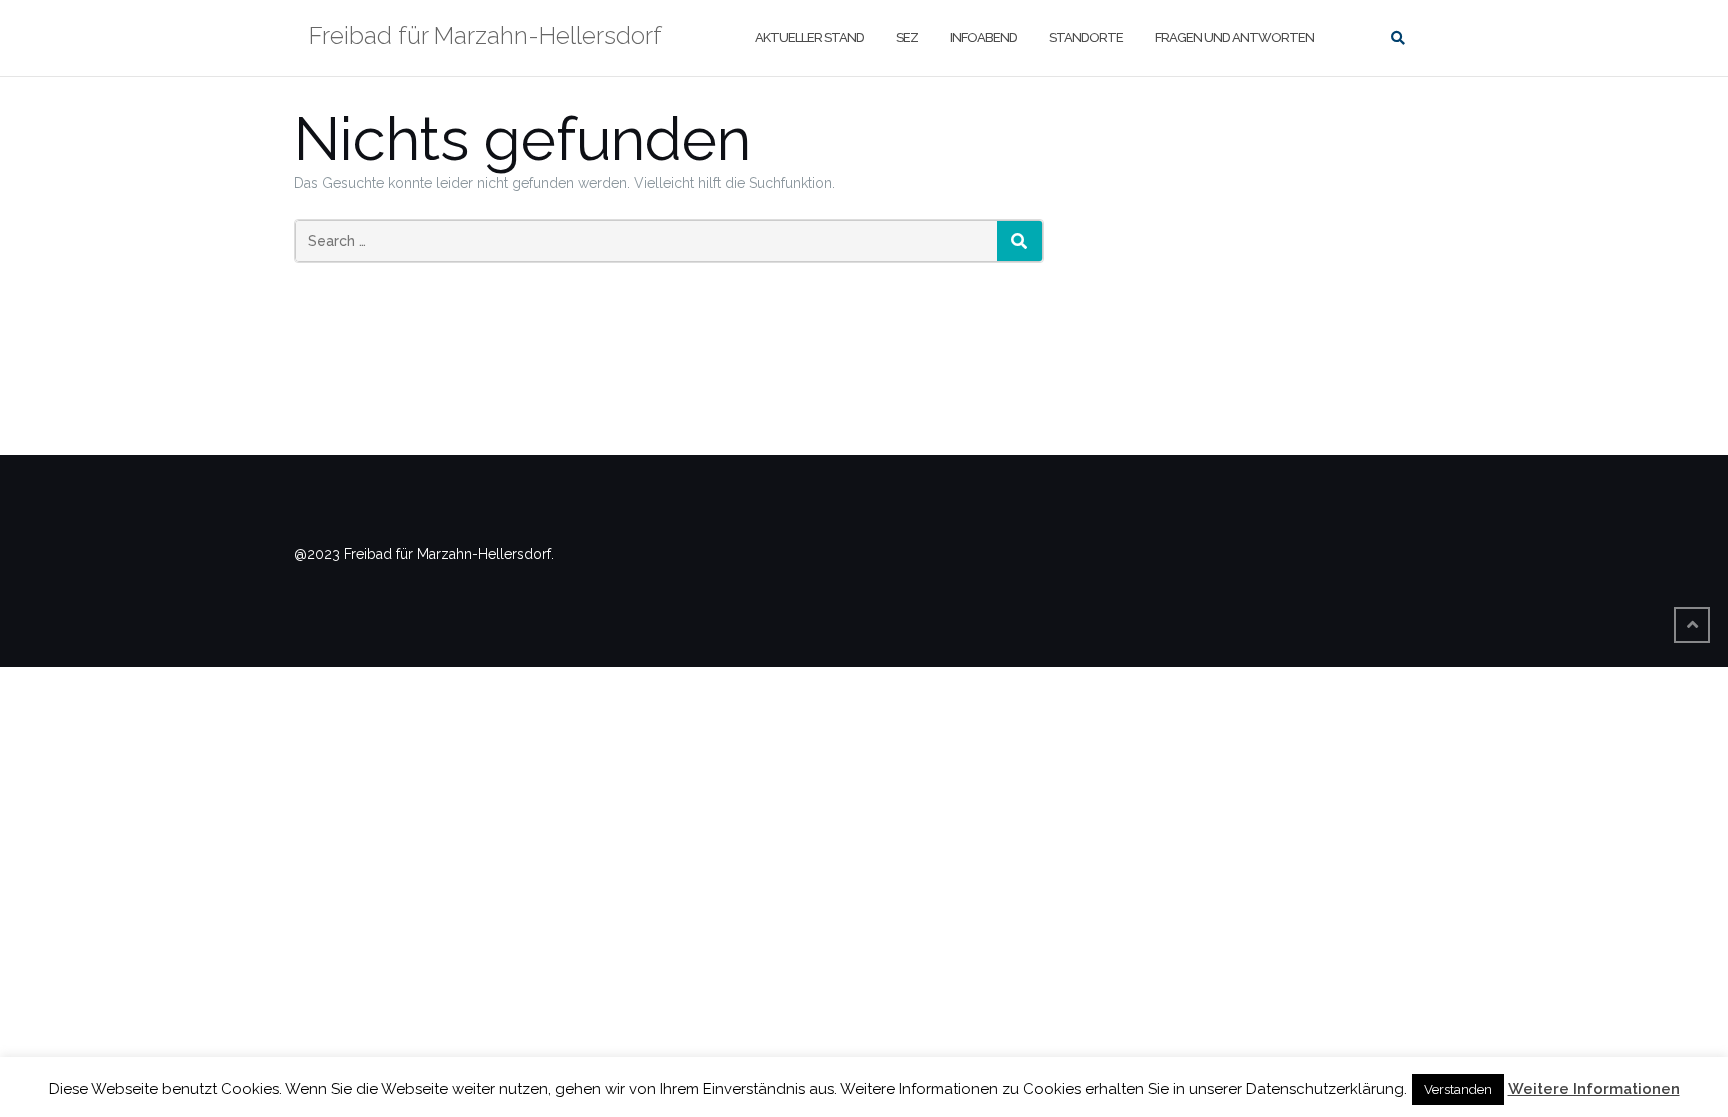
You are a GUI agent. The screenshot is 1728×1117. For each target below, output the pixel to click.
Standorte (1086, 37)
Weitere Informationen (1594, 1089)
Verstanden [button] (1458, 1089)
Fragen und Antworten (1234, 37)
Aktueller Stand (809, 37)
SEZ (907, 37)
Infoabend (983, 37)
